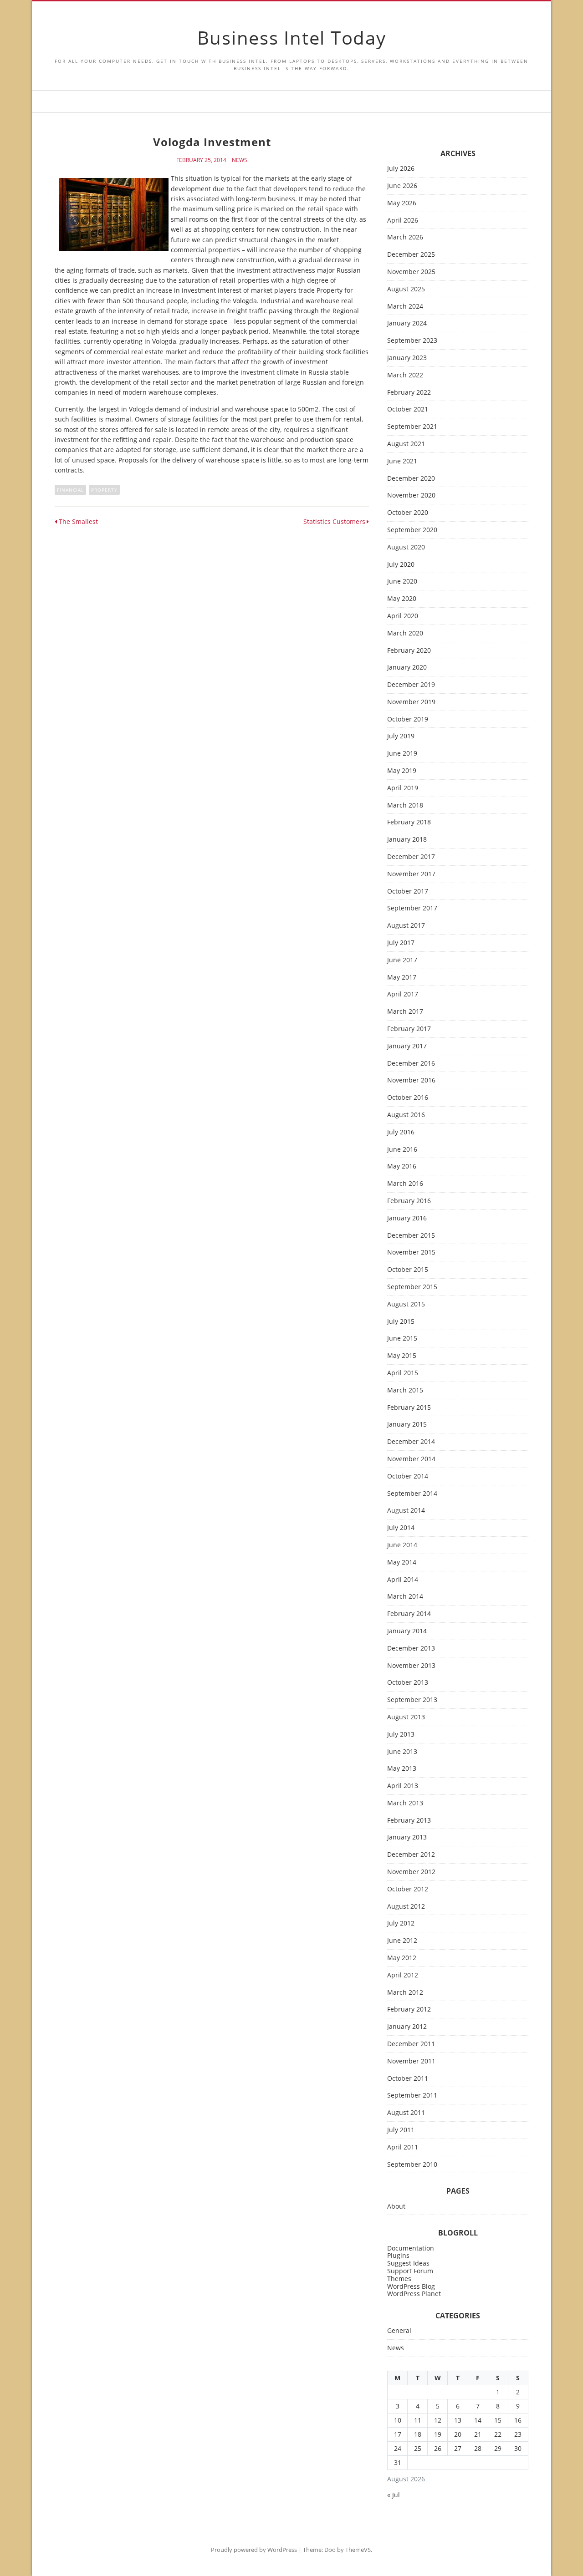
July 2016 (401, 1132)
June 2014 (402, 1545)
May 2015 (402, 1356)
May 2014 (402, 1562)
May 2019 (402, 771)
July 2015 (401, 1322)
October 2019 (408, 719)
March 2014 (405, 1597)
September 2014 (412, 1494)
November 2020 (411, 495)
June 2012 (402, 1941)
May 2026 (402, 203)
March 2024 (405, 307)
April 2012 (403, 1975)
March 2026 (405, 237)
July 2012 (401, 1923)
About (396, 2207)
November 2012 (411, 1872)
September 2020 (412, 530)
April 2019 (403, 788)
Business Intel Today (292, 38)
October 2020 (408, 513)
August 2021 (406, 444)
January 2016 (407, 1218)
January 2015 (407, 1425)
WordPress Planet (414, 2294)
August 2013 (406, 1717)
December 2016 (411, 1064)
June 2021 (402, 461)
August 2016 (406, 1115)
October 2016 (408, 1098)
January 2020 (407, 668)
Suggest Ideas (408, 2263)
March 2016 (405, 1184)
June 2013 (402, 1752)
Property (104, 490)
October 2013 (408, 1683)
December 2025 (411, 255)
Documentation (411, 2248)
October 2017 (408, 892)
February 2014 (409, 1614)
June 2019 (402, 754)
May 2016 (402, 1166)
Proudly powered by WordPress (254, 2550)
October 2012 (408, 1889)
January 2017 (407, 1046)
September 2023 (412, 341)
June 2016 (402, 1150)
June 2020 (402, 582)
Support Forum (410, 2271)
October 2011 (408, 2079)
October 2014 (408, 1476)
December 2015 (411, 1236)
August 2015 (406, 1304)
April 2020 (403, 616)
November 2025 (411, 272)
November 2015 (411, 1252)
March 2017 (405, 1012)
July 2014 (401, 1528)
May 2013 (402, 1769)
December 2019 (411, 685)
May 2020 (402, 599)
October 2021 (408, 409)
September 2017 (412, 908)
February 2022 (409, 393)
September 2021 (412, 427)
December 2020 (411, 479)
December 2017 (411, 857)
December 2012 (411, 1855)
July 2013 (401, 1735)
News (240, 160)
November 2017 (411, 874)
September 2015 (412, 1287)
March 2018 (405, 805)
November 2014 (411, 1459)
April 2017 (403, 994)
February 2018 (409, 822)
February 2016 (409, 1201)
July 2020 (401, 565)
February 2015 (409, 1408)
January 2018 (407, 840)
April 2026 (403, 221)
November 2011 (411, 2061)
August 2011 (406, 2113)
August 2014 (406, 1511)
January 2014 (407, 1631)
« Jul (394, 2495)
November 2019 (411, 702)
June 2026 (402, 186)
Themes (399, 2279)
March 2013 (405, 1803)
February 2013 (409, 1821)
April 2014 (403, 1580)
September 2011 (412, 2096)
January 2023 (407, 358)
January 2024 (407, 323)
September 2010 (412, 2165)
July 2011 (401, 2130)
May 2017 (402, 978)
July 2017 (401, 943)
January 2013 (407, 1837)
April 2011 (403, 2147)
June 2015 (402, 1339)
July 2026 (401, 169)
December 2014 (411, 1442)
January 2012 (407, 2027)
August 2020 (406, 547)
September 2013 (412, 1700)
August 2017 (406, 926)
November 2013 (411, 1666)
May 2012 (402, 1958)
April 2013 (403, 1786)
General (399, 2331)
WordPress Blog (411, 2286)
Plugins (398, 2255)
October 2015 (408, 1270)
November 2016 (411, 1080)
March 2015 (405, 1390)
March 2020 (405, 633)
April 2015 (403, 1373)
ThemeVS (358, 2550)
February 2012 (409, 2009)
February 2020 (409, 651)
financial (70, 490)
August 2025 (406, 289)
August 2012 (406, 1907)
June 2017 (402, 960)
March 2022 (405, 375)
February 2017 (409, 1029)
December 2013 (411, 1649)
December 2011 (411, 2044)
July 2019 (401, 736)
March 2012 (405, 1993)
